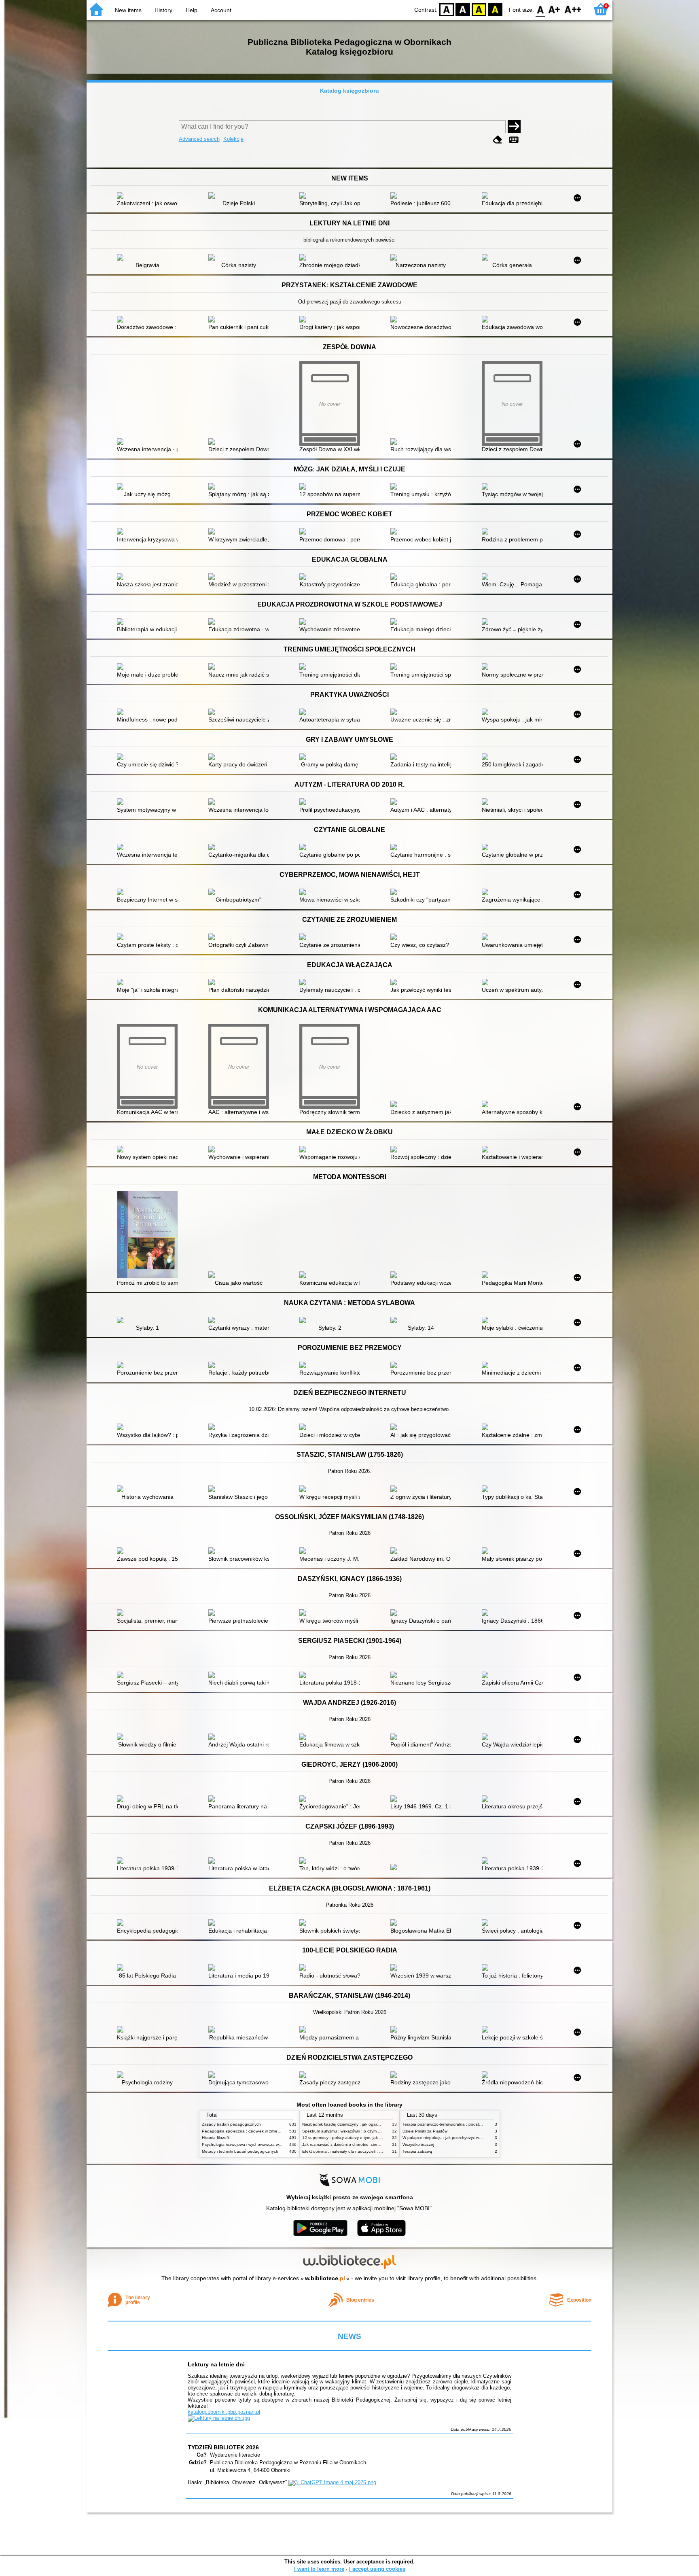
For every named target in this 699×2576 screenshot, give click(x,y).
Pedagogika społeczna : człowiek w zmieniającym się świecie (258, 2131)
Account (221, 10)
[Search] (514, 127)
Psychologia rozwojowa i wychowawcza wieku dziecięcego (256, 2144)
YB (479, 9)
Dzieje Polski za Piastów (425, 2131)
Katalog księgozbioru (349, 91)
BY (495, 9)
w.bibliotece (325, 2278)
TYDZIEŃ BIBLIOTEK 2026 (223, 2447)
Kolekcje (233, 139)
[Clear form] (498, 140)
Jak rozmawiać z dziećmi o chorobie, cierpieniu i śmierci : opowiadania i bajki (373, 2144)
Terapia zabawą (417, 2151)
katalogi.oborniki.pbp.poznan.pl (224, 2412)
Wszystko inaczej (418, 2144)
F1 (554, 9)
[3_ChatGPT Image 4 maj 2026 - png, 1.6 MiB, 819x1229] (332, 2482)
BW (463, 9)
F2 (573, 9)
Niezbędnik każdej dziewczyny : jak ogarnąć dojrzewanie (355, 2124)
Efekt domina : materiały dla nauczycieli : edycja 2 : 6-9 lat (356, 2151)
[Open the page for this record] (149, 196)
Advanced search (199, 139)
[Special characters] (514, 140)
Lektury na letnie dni (216, 2364)
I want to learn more (319, 2569)
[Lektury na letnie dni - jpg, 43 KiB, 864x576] (219, 2418)
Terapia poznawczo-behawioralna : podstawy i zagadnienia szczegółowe (470, 2124)
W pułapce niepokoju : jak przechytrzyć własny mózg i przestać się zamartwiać (475, 2138)
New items (128, 10)
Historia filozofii (216, 2138)
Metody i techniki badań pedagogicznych (240, 2151)
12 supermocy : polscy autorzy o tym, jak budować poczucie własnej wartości (374, 2138)
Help (192, 10)
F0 (541, 9)
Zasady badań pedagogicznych (231, 2124)
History (163, 10)
